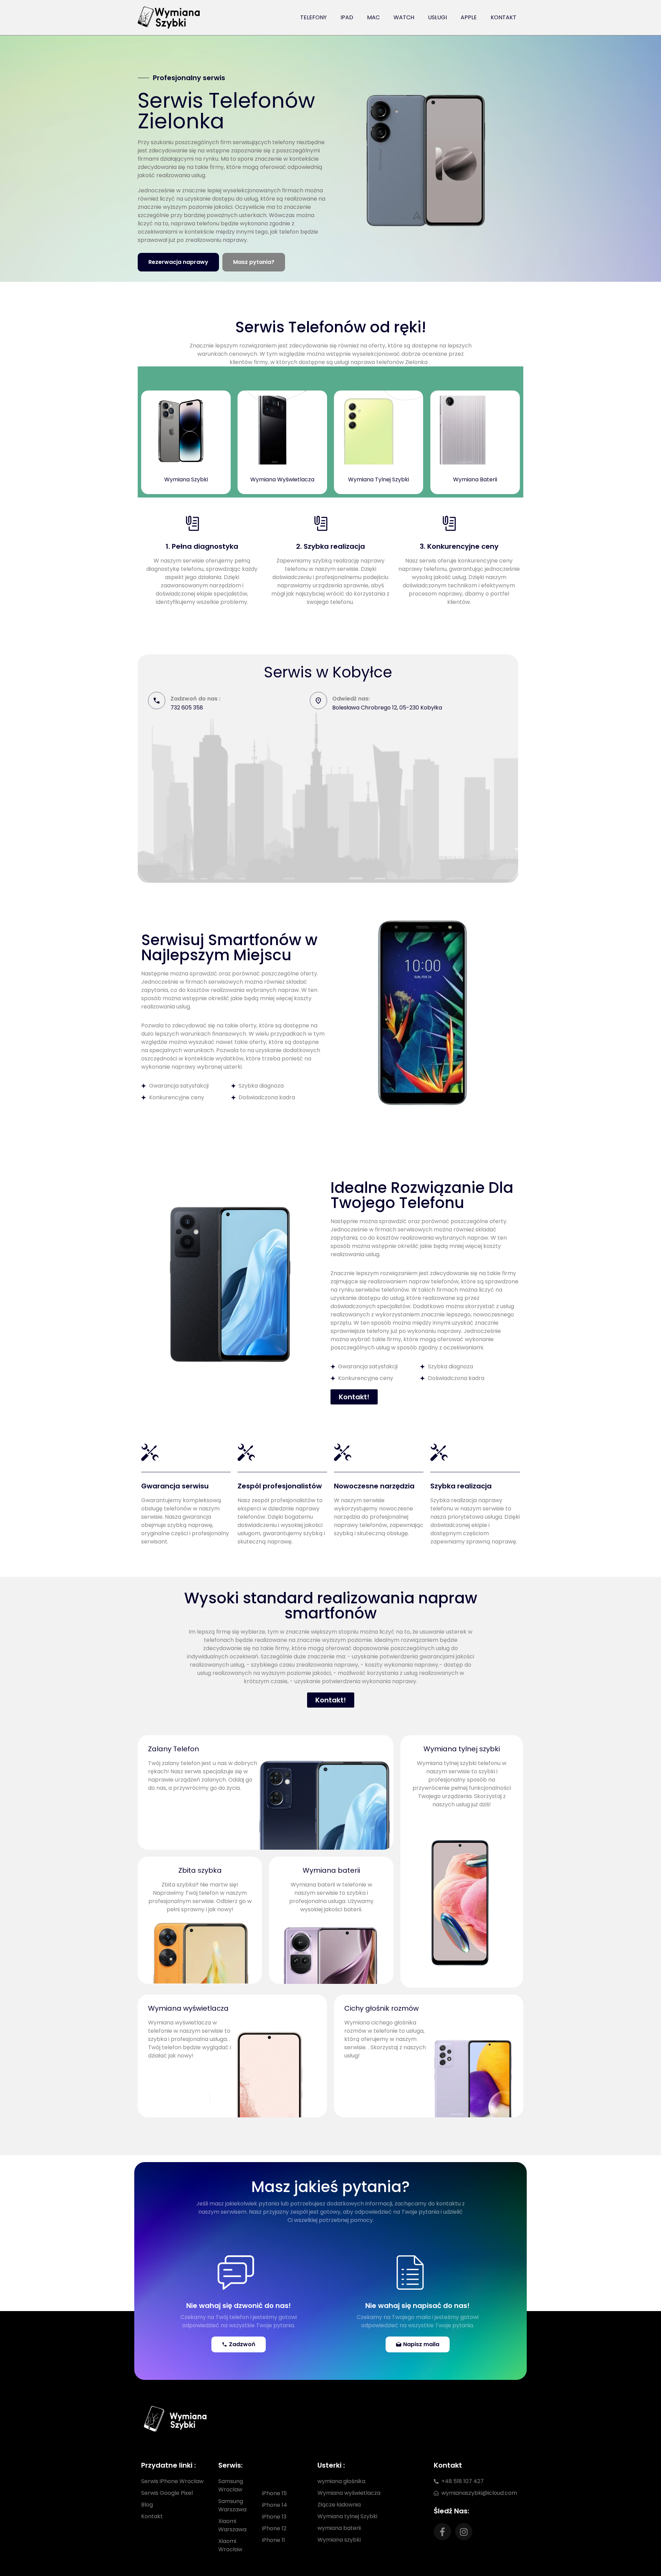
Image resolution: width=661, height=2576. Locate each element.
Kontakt (503, 17)
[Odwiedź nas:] (318, 701)
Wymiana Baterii (475, 479)
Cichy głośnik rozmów (381, 2008)
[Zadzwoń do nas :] (157, 701)
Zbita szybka (200, 1870)
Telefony (313, 17)
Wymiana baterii (331, 1870)
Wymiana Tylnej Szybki (379, 479)
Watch (404, 17)
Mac (373, 17)
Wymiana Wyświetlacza (282, 479)
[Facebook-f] (442, 2532)
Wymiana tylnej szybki (462, 1749)
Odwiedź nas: (351, 699)
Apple (469, 17)
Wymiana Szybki (186, 479)
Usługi (437, 17)
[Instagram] (464, 2532)
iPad (347, 17)
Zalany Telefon (174, 1749)
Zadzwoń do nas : (195, 699)
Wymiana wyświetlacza (188, 2008)
